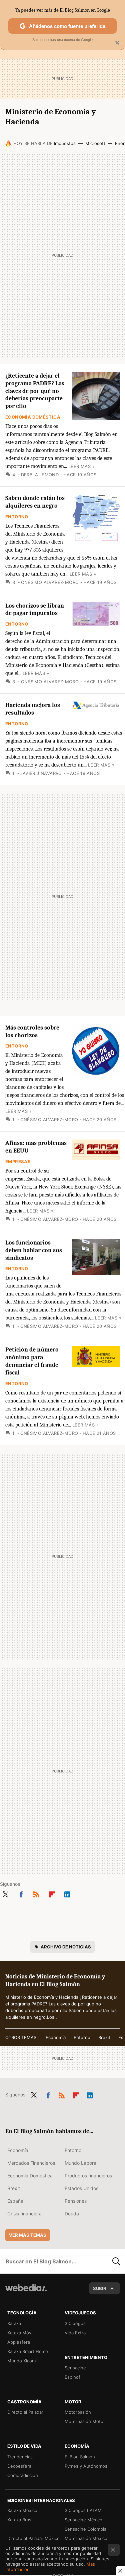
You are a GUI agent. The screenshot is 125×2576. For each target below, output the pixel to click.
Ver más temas (28, 2235)
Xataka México (22, 2510)
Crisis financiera (24, 2214)
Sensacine (75, 2368)
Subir (100, 2288)
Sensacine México (83, 2520)
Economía (56, 2037)
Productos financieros (88, 2176)
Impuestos (65, 143)
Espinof (72, 2377)
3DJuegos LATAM (83, 2510)
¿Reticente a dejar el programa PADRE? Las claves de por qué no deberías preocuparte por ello (35, 391)
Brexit (104, 2037)
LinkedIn (67, 1893)
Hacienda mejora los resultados (33, 709)
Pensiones (76, 2201)
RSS (36, 1893)
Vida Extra (75, 2333)
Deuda (72, 2214)
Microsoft (95, 143)
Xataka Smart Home (28, 2351)
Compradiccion (23, 2475)
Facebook (21, 1893)
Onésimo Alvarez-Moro (50, 582)
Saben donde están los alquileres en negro (35, 502)
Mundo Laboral (81, 2163)
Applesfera (19, 2342)
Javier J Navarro (41, 773)
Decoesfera (19, 2466)
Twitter (5, 1893)
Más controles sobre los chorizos (32, 1032)
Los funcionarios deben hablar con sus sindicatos (34, 1250)
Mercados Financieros (31, 2163)
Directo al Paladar (25, 2412)
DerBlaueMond (40, 475)
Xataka (14, 2323)
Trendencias (20, 2457)
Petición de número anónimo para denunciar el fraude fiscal (32, 1361)
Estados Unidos (81, 2188)
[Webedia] (26, 2292)
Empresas (18, 1162)
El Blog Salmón (80, 2457)
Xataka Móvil (20, 2333)
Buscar (116, 2261)
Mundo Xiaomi (22, 2361)
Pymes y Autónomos (86, 2466)
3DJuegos (75, 2323)
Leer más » (81, 466)
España (15, 2201)
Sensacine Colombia (85, 2529)
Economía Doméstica (33, 417)
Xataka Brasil (20, 2520)
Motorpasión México (86, 2538)
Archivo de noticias (66, 1947)
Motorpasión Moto (84, 2421)
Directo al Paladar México (33, 2538)
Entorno (17, 517)
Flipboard (52, 1893)
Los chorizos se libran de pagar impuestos (35, 610)
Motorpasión (78, 2412)
